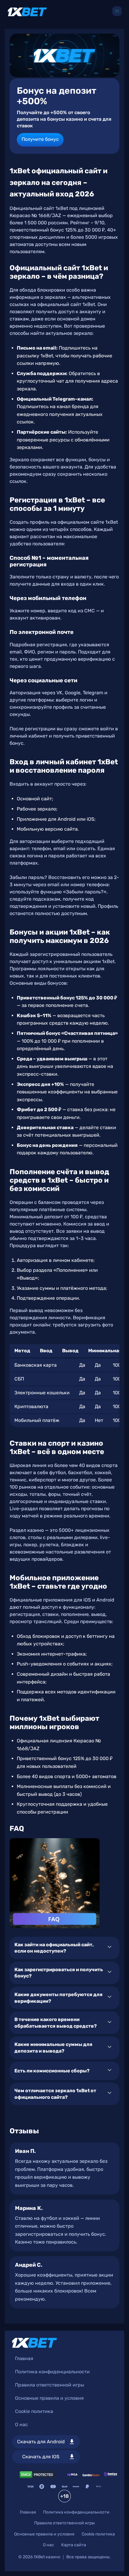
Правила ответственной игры (49, 2385)
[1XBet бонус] (64, 55)
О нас (21, 2424)
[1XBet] (27, 12)
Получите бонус (40, 139)
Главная (24, 2358)
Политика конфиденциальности (52, 2372)
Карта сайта (74, 2545)
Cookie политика (34, 2411)
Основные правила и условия (49, 2398)
